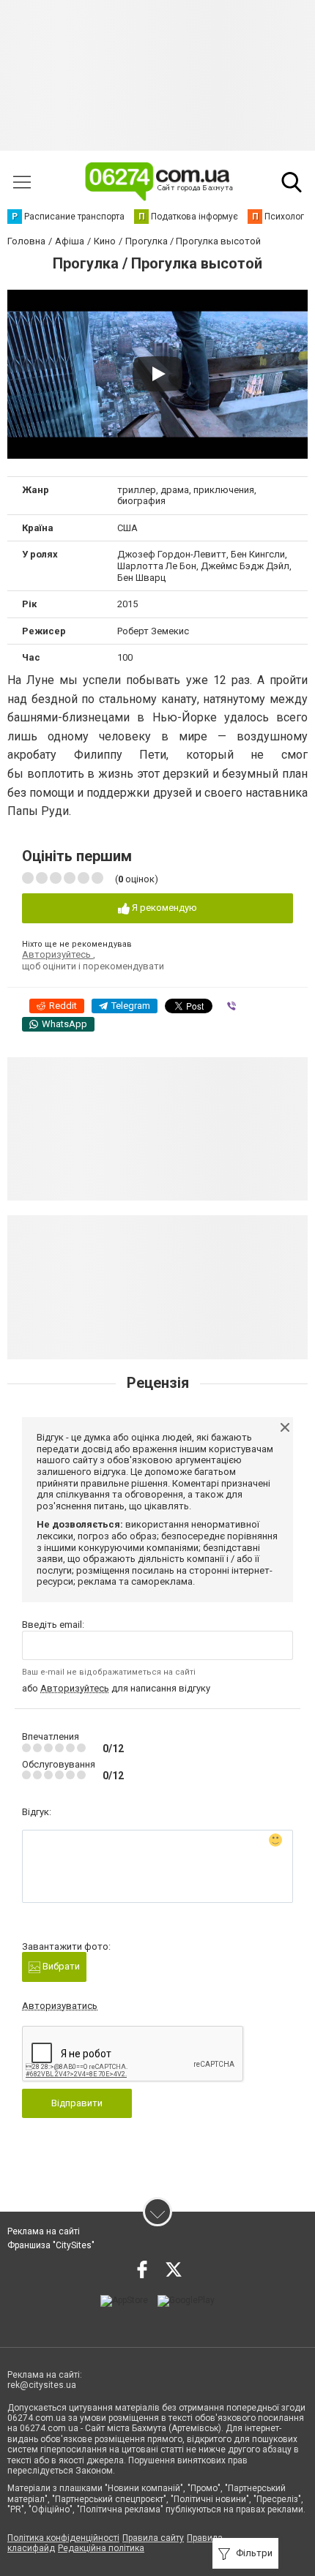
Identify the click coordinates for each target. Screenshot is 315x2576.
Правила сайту (153, 2538)
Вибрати (60, 1966)
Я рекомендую (163, 908)
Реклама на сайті (44, 2231)
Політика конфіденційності (63, 2538)
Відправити (77, 2103)
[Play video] (157, 374)
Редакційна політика (101, 2548)
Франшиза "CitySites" (51, 2245)
